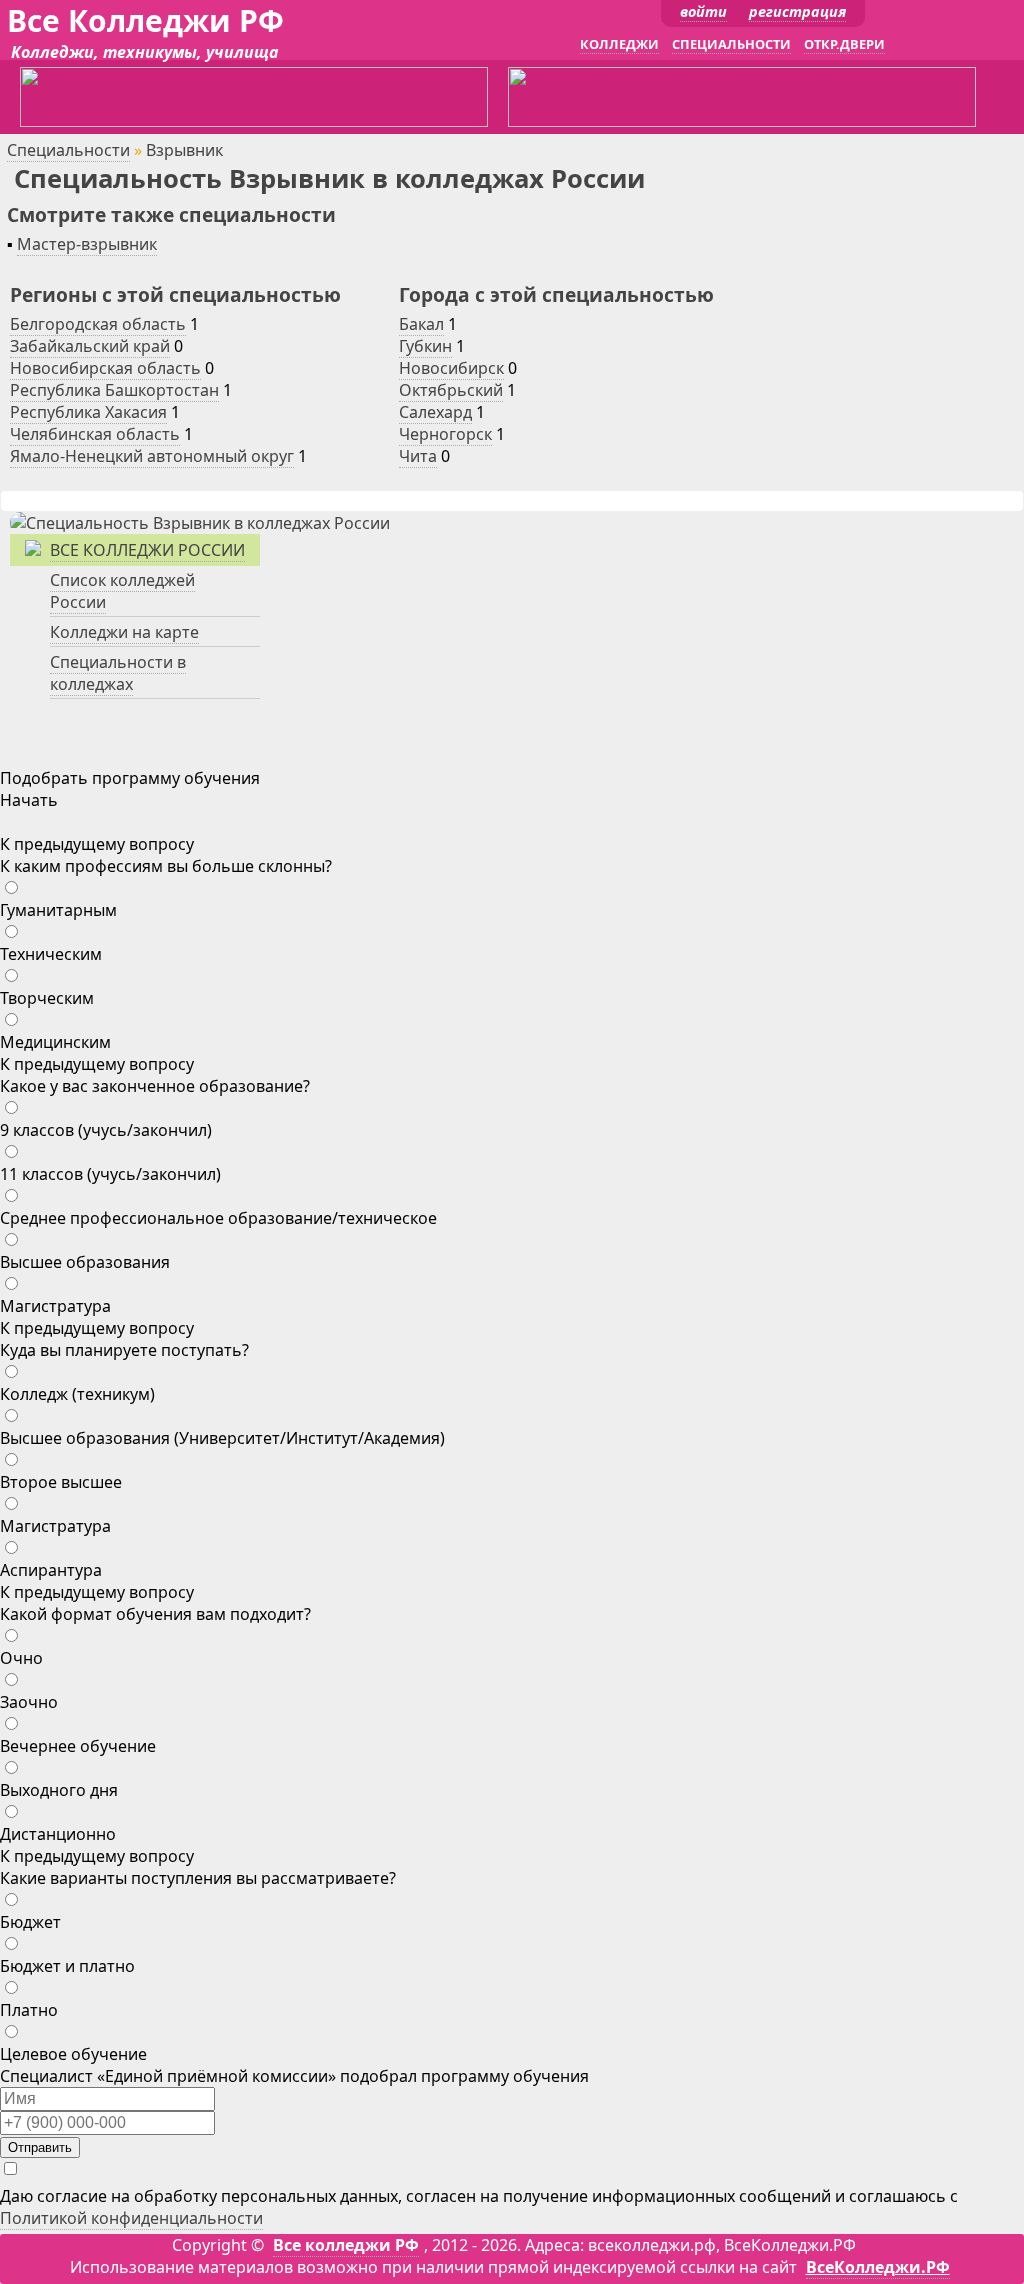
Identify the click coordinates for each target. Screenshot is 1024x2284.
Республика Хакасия (88, 412)
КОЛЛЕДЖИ (619, 44)
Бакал (421, 324)
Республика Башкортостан (114, 390)
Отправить (40, 2147)
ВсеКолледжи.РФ (878, 2267)
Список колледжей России (122, 591)
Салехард (435, 412)
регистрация (797, 11)
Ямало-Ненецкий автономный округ (152, 456)
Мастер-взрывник (87, 244)
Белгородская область (98, 324)
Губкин (425, 346)
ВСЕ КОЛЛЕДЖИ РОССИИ (147, 550)
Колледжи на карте (124, 632)
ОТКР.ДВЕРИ (844, 44)
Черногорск (445, 434)
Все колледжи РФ (346, 2245)
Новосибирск (451, 368)
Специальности (68, 150)
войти (703, 11)
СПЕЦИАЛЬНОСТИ (731, 44)
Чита (418, 456)
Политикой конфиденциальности (131, 2218)
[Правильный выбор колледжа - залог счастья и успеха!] (200, 523)
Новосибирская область (105, 368)
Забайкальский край (90, 346)
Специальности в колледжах (118, 673)
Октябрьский (451, 390)
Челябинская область (95, 434)
